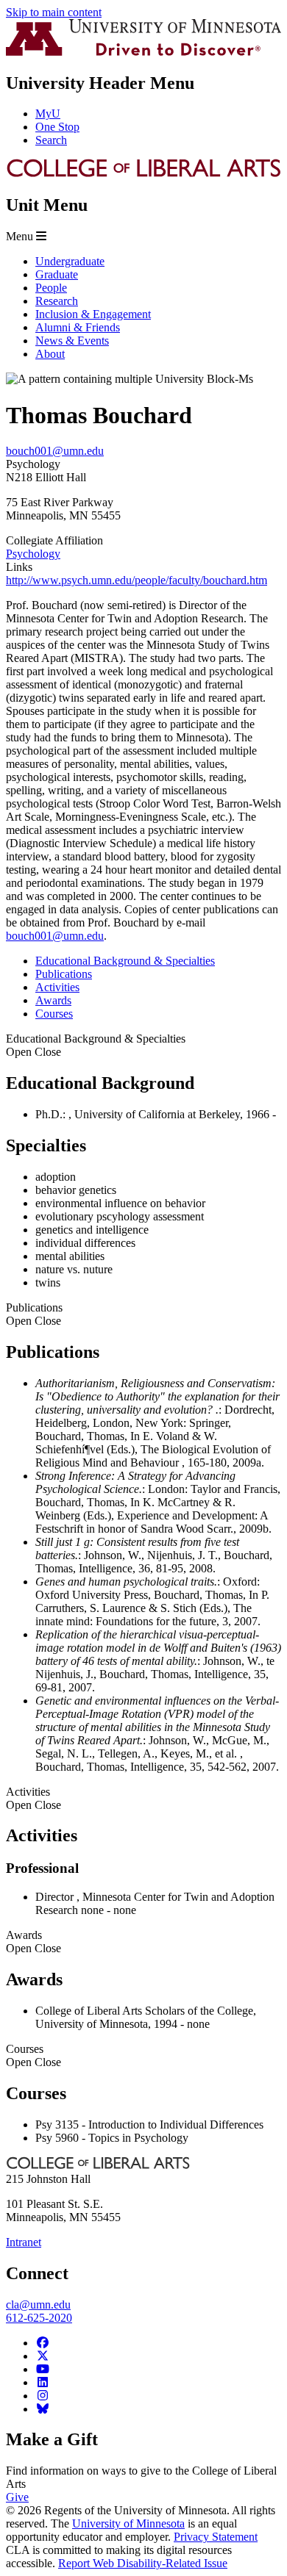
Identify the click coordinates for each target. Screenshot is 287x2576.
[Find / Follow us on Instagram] (43, 2396)
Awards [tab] (53, 1000)
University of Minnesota (128, 2523)
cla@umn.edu (38, 2305)
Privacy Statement (216, 2537)
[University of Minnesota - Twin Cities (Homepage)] (143, 52)
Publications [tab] (64, 974)
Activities (33, 1798)
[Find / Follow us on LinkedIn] (43, 2382)
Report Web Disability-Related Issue (143, 2563)
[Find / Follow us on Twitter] (43, 2356)
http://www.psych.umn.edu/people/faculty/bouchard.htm (137, 580)
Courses (33, 2055)
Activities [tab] (57, 987)
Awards (33, 1942)
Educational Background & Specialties (96, 1045)
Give (17, 2497)
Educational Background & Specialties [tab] (125, 961)
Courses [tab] (54, 1014)
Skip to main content (54, 12)
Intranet (24, 2242)
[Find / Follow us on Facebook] (43, 2343)
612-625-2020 (39, 2318)
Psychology (33, 554)
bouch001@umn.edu (55, 451)
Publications (34, 1314)
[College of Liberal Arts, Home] (143, 174)
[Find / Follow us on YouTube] (43, 2369)
